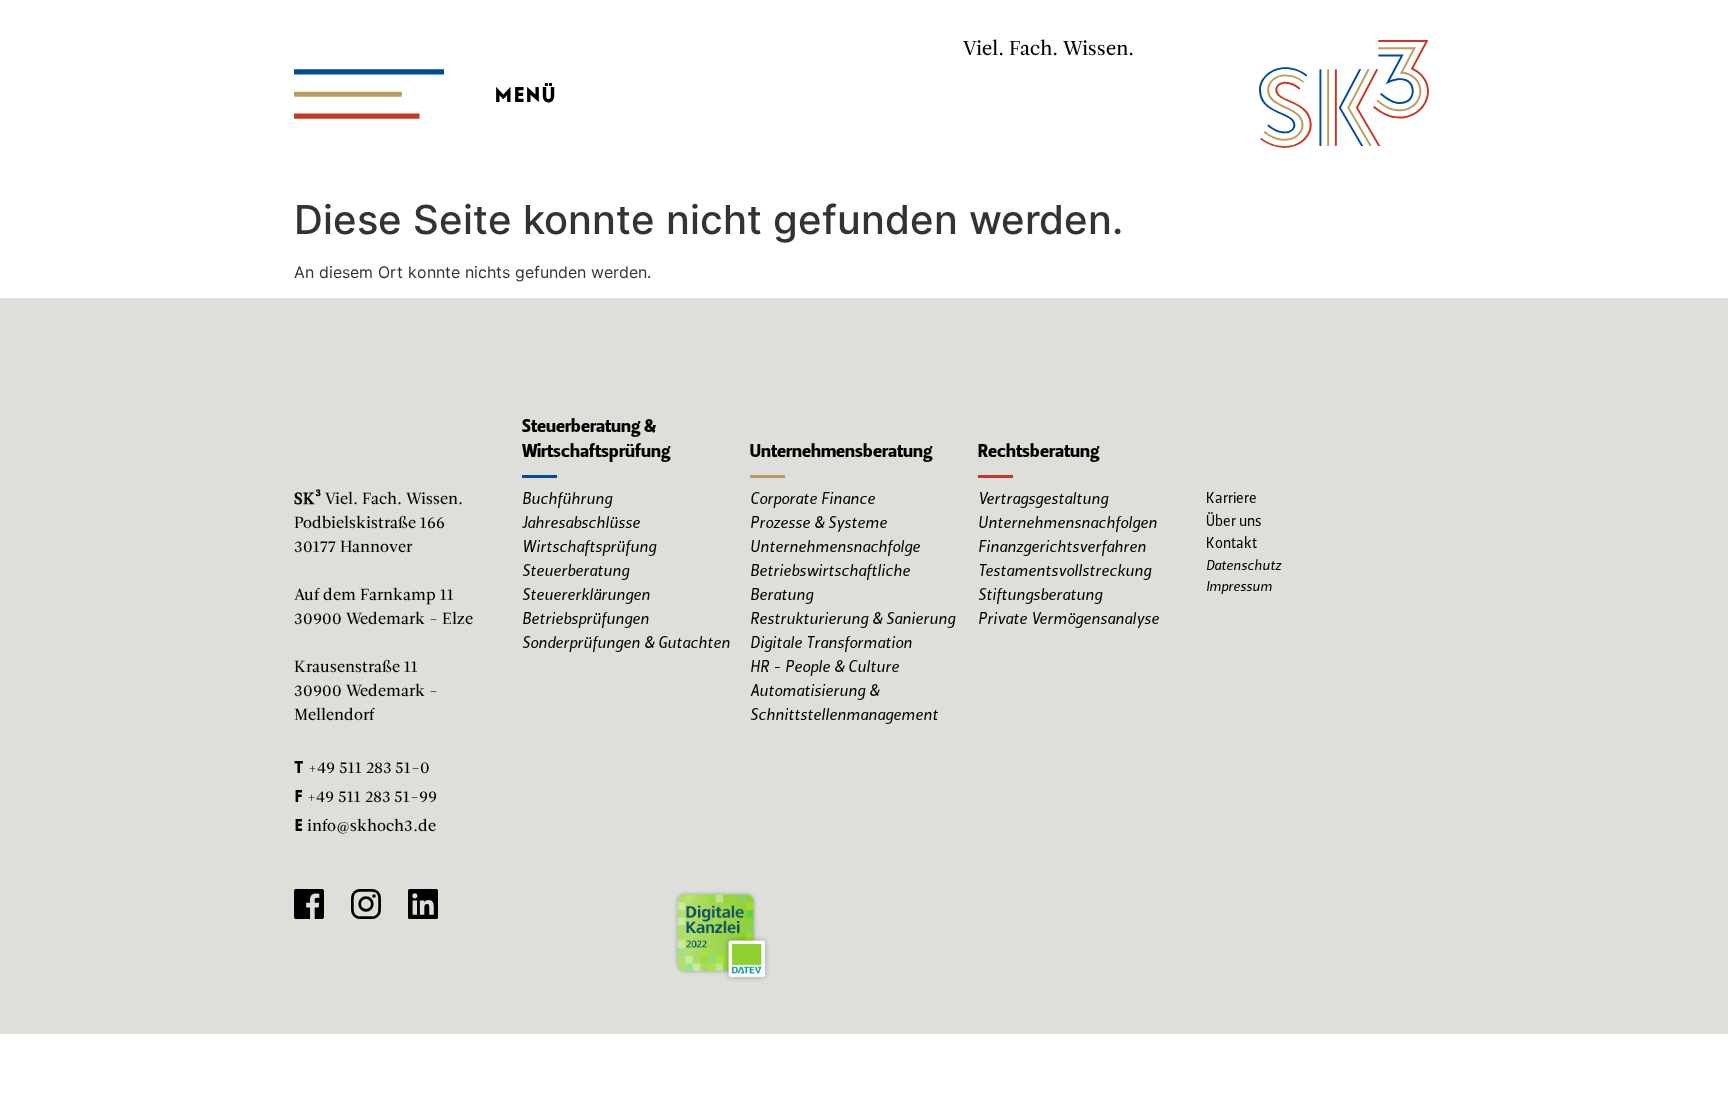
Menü (525, 89)
